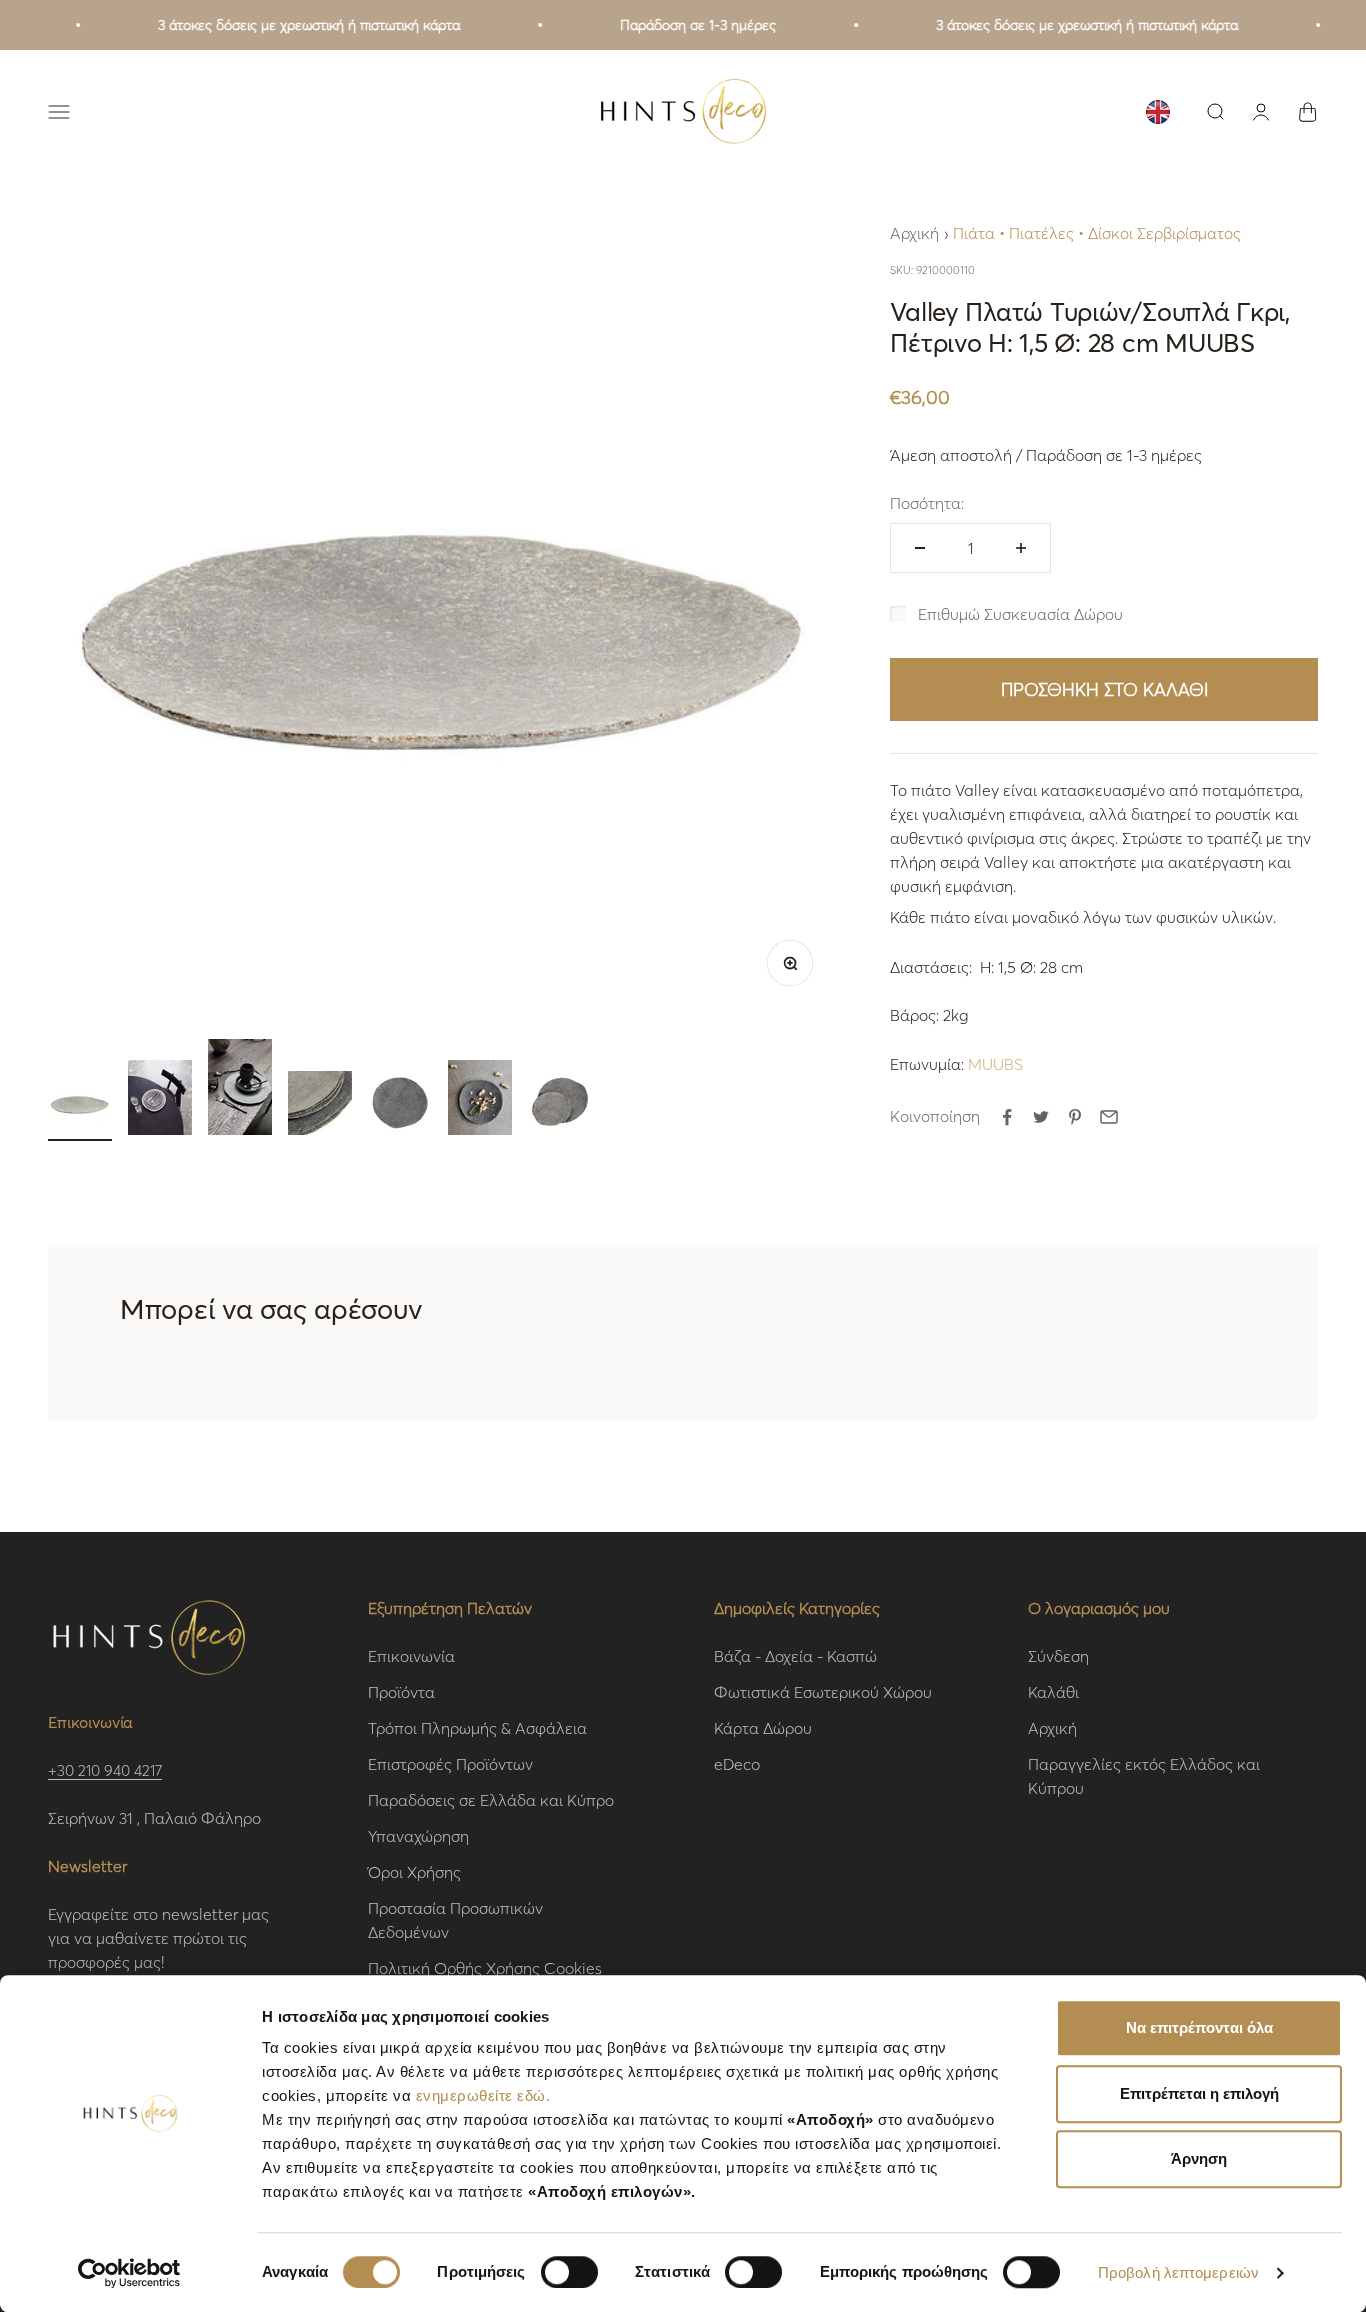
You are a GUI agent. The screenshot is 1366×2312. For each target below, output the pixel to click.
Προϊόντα (401, 1691)
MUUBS (995, 1063)
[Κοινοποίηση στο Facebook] (1007, 1117)
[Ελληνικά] (1158, 112)
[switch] (569, 2272)
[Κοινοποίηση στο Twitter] (1041, 1117)
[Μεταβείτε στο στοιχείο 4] (320, 1106)
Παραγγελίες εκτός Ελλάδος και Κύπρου (1144, 1775)
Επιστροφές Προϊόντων (450, 1763)
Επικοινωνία (411, 1655)
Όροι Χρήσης (414, 1871)
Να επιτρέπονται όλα (1199, 2027)
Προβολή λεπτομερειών (1178, 2272)
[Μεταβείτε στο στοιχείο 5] (400, 1106)
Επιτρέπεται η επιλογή (1199, 2093)
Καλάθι (1053, 1691)
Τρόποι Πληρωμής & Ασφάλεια (477, 1727)
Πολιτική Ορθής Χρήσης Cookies (485, 1967)
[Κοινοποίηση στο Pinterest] (1075, 1117)
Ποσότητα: (927, 502)
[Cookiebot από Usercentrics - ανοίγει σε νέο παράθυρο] (129, 2273)
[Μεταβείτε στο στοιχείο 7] (560, 1106)
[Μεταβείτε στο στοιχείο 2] (160, 1100)
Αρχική (914, 232)
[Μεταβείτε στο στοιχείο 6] (480, 1100)
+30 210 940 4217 (105, 1770)
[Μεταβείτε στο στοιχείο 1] (80, 1106)
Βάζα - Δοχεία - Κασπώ (795, 1655)
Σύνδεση (1058, 1655)
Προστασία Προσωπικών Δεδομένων (455, 1919)
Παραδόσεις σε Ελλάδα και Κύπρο (491, 1799)
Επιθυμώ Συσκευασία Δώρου (1020, 613)
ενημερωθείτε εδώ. (483, 2095)
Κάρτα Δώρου (763, 1727)
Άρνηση (1199, 2158)
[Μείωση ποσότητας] (920, 548)
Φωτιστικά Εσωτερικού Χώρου (823, 1691)
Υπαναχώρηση (418, 1835)
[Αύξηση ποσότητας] (1021, 548)
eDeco (737, 1763)
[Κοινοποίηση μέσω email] (1109, 1117)
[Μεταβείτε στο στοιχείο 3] (240, 1090)
